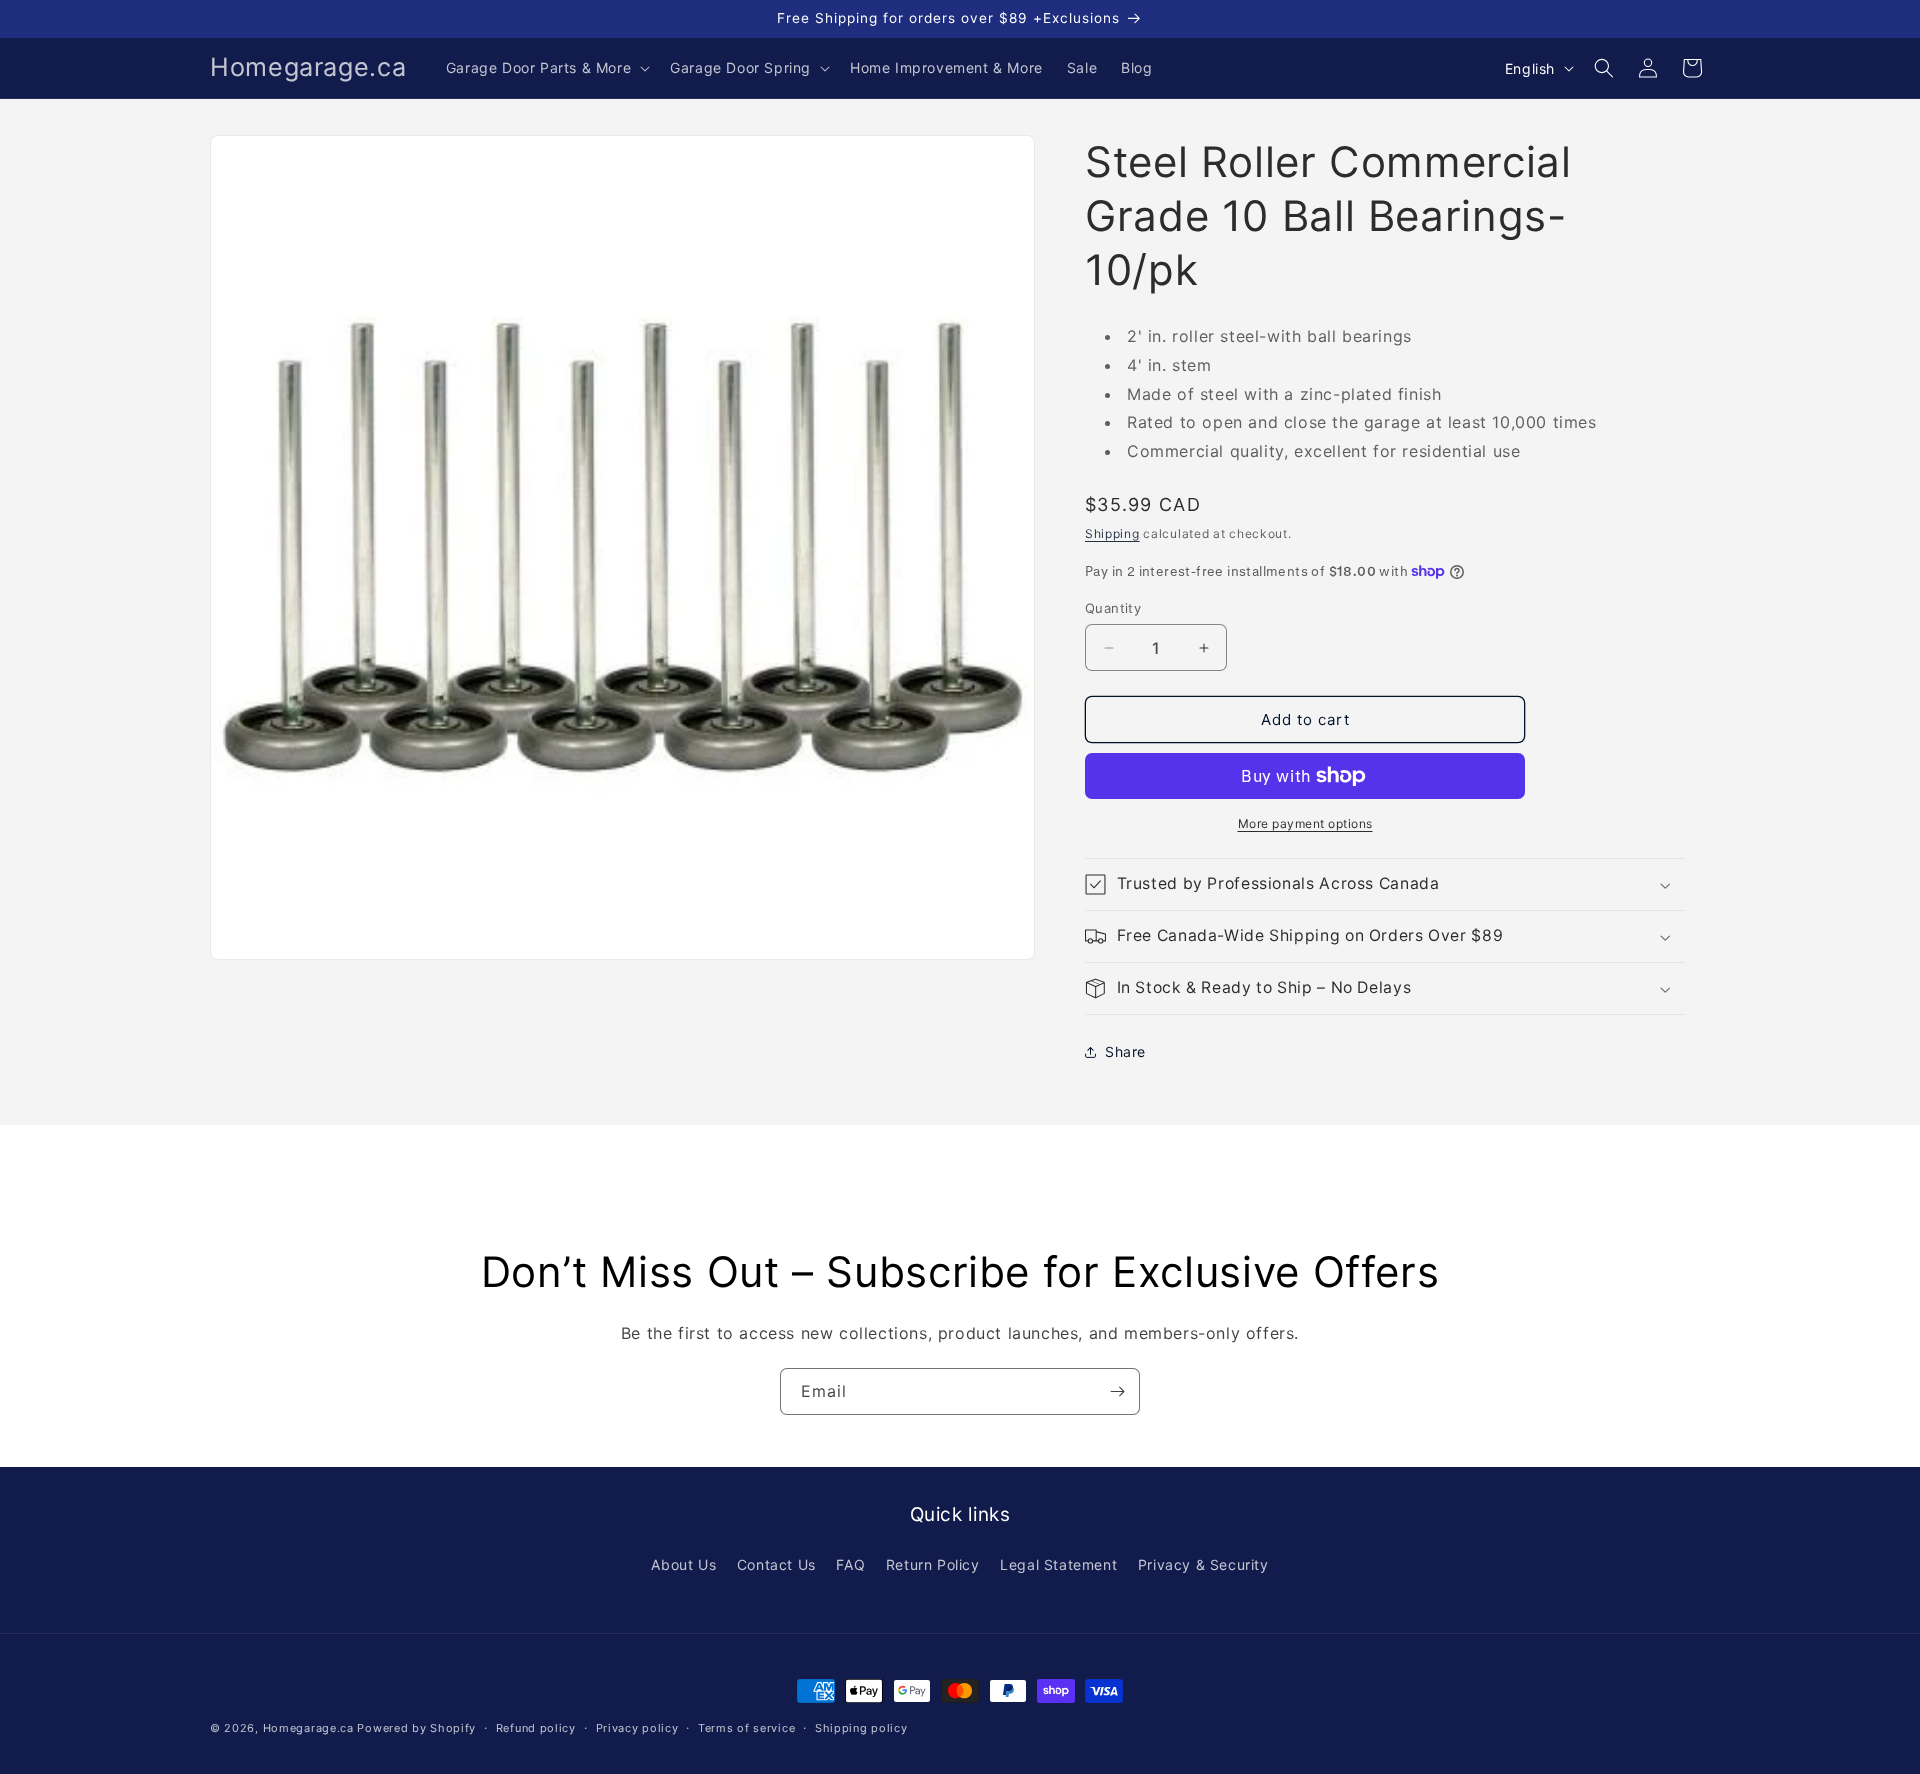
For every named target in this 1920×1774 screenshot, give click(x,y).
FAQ (850, 1564)
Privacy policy (637, 1727)
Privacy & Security (1203, 1564)
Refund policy (536, 1727)
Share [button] (1125, 1051)
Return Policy (933, 1564)
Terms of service (746, 1727)
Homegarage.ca (308, 1728)
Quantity (1113, 608)
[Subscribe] (1117, 1391)
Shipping (1112, 533)
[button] (546, 68)
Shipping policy (861, 1727)
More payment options (1305, 823)
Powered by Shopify (416, 1728)
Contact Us (776, 1564)
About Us (683, 1564)
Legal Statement (1058, 1564)
